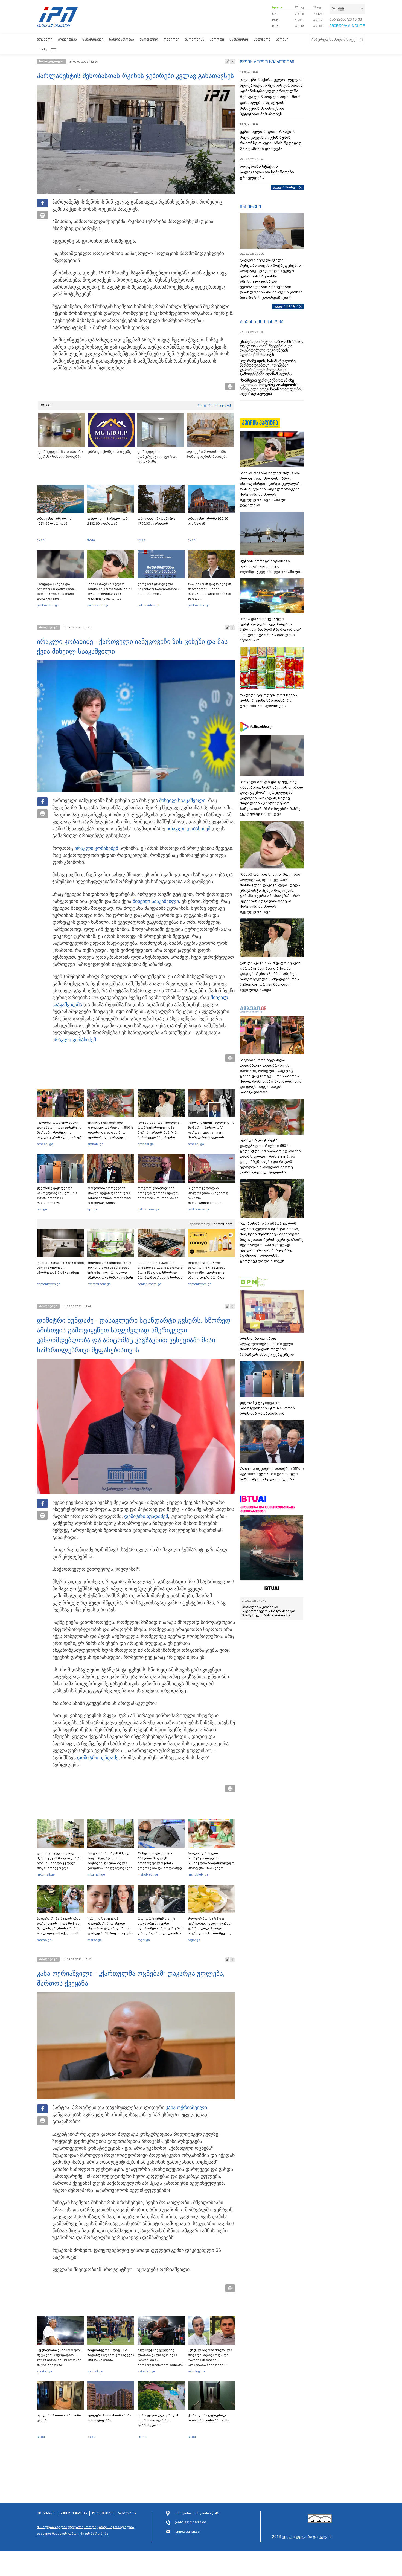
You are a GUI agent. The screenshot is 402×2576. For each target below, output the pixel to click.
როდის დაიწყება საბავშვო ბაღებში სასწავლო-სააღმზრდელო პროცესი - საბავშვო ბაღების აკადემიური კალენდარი (211, 1865)
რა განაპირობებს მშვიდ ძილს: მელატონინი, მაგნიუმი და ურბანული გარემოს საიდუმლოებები (110, 1861)
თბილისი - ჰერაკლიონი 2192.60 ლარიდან (108, 521)
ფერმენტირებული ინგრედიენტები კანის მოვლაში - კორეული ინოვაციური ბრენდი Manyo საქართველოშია (208, 1273)
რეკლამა (127, 2513)
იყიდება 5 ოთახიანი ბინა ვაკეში (59, 2418)
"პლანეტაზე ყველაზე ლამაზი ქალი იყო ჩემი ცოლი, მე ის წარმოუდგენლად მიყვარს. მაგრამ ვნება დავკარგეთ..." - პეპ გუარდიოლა (161, 2365)
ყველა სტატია (286, 306)
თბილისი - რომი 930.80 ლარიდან (208, 521)
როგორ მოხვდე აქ (214, 405)
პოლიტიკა (67, 40)
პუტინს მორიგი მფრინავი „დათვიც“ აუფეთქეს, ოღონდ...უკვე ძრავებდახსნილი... (271, 566)
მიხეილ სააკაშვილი (182, 801)
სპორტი (217, 40)
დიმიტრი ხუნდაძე (145, 1516)
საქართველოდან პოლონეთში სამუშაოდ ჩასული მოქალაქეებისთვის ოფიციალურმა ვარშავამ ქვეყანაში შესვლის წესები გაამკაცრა (211, 1203)
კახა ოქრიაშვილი (186, 2108)
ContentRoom (222, 1224)
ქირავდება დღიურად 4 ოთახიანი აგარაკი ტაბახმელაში (158, 2420)
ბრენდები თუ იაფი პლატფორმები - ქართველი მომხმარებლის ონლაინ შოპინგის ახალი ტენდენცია (267, 1346)
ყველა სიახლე (286, 187)
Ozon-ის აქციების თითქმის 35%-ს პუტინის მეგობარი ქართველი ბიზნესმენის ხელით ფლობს (272, 1474)
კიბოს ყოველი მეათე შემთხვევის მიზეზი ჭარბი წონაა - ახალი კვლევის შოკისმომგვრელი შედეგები (59, 1863)
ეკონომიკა (195, 40)
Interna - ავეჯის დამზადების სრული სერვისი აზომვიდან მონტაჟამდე (60, 1268)
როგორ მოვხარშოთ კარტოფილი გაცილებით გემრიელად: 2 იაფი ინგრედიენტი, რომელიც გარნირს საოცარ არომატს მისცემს (210, 1931)
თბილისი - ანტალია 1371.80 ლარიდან (54, 521)
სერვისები (102, 2513)
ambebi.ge (45, 1144)
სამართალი (93, 40)
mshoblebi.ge (148, 1874)
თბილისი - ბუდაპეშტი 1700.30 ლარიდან (156, 521)
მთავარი (45, 40)
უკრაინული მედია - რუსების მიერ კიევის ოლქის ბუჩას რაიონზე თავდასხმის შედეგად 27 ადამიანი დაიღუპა (271, 140)
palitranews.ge (148, 1209)
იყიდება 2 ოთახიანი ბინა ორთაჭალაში (109, 2418)
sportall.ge (45, 2371)
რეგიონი (171, 40)
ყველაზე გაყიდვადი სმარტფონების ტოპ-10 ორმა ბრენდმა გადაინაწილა (57, 1195)
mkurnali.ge (46, 1874)
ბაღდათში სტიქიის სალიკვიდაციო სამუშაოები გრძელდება (267, 172)
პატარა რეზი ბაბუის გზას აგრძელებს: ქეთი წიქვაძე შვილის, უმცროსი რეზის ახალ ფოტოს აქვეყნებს (59, 1926)
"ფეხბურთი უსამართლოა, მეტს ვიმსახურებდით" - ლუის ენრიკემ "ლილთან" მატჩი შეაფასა (60, 2357)
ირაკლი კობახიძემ (188, 829)
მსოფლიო (149, 40)
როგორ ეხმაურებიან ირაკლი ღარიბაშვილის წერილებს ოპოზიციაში (158, 1193)
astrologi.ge (146, 2371)
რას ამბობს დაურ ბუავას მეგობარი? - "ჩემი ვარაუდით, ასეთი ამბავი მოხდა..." (209, 591)
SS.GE (46, 405)
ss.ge (41, 2437)
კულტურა (262, 40)
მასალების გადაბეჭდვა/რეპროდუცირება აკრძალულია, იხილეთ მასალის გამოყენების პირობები (86, 2530)
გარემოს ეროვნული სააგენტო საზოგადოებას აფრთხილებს (160, 589)
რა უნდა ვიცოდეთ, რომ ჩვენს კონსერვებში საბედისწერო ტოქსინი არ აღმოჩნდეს (268, 700)
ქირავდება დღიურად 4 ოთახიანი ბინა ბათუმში (209, 2418)
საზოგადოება (122, 40)
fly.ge (41, 540)
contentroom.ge (49, 1284)
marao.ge (44, 1940)
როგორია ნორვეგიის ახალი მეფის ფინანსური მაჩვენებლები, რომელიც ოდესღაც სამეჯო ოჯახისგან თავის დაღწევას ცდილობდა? (109, 1200)
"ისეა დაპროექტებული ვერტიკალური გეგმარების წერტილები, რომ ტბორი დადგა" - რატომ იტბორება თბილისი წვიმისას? (271, 629)
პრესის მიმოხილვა (262, 321)
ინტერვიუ (250, 207)
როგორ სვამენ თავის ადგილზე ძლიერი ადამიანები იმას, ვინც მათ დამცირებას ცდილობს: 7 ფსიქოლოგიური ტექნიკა (161, 1928)
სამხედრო (239, 40)
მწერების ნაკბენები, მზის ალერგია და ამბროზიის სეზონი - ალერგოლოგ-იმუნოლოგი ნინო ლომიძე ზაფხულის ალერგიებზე (110, 1273)
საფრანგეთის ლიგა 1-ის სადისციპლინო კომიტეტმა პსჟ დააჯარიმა (111, 2355)
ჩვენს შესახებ (73, 2513)
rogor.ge (144, 1940)
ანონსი (282, 40)
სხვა (43, 50)
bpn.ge (277, 7)
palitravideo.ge (48, 605)
